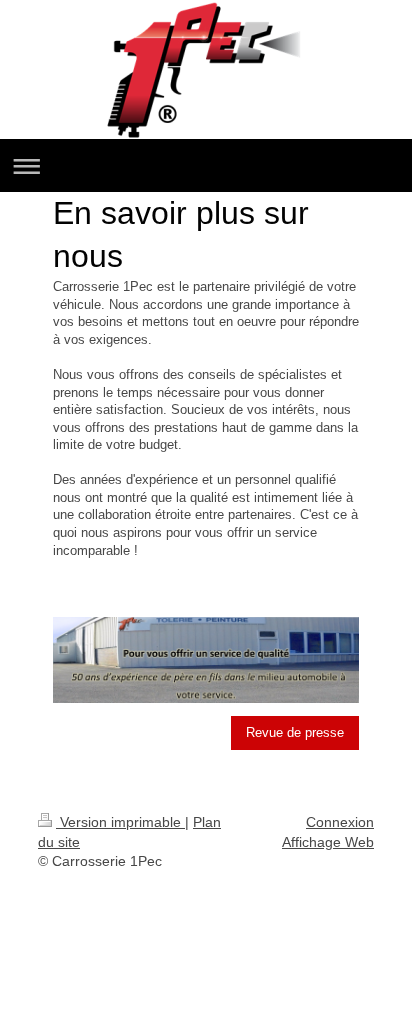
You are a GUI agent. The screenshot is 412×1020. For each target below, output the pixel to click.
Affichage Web (328, 842)
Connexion (340, 822)
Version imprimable (120, 822)
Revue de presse (295, 732)
